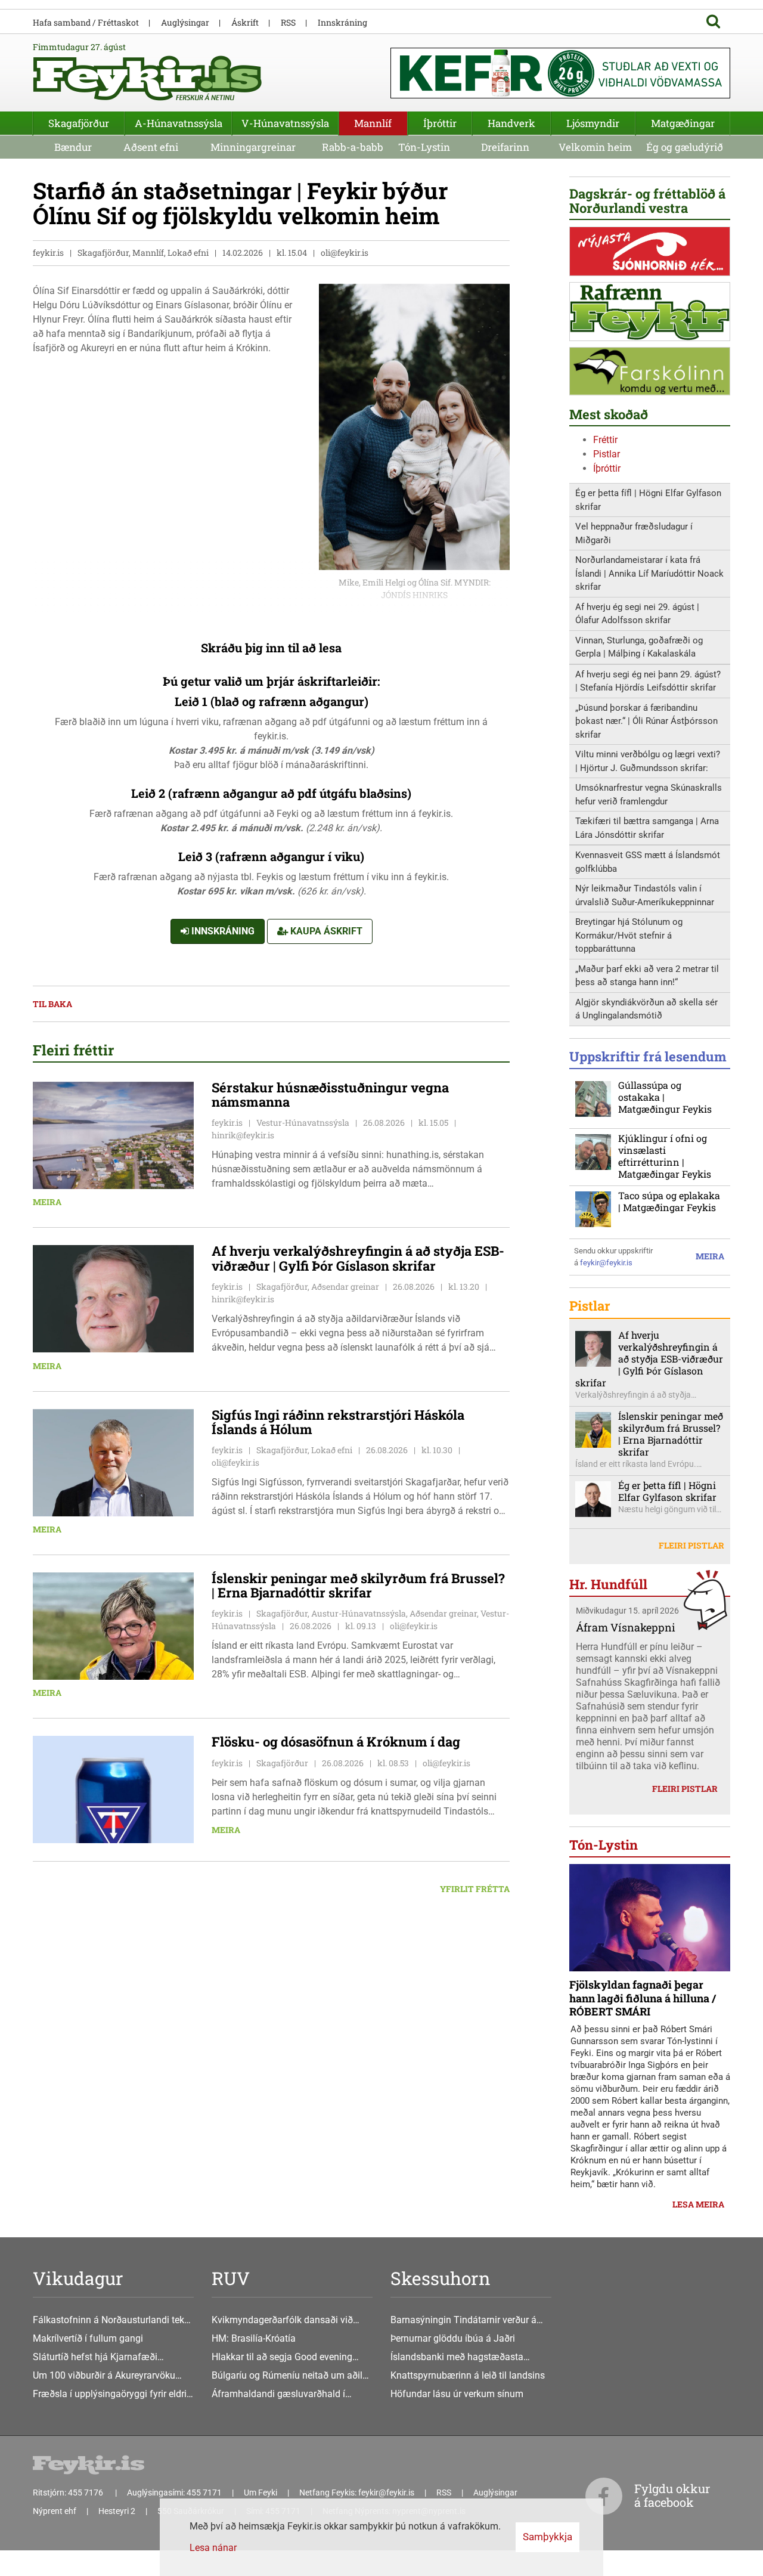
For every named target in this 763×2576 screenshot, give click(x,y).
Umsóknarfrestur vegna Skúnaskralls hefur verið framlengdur (649, 795)
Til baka (52, 1004)
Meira (47, 1202)
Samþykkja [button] (548, 2537)
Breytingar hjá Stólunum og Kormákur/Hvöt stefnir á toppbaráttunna (629, 935)
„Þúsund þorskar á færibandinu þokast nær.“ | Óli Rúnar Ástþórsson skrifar (646, 721)
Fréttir (605, 440)
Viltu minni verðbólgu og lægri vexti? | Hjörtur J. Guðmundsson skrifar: (648, 761)
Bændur (73, 147)
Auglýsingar (185, 22)
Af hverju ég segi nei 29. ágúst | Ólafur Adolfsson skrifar (637, 614)
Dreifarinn (505, 147)
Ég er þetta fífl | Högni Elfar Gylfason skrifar (648, 500)
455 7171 (204, 2493)
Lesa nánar (213, 2548)
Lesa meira (698, 2204)
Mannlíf (373, 123)
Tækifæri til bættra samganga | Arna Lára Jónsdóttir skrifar (647, 828)
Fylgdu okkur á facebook (672, 2495)
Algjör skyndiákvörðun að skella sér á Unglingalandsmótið (646, 1009)
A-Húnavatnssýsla (179, 123)
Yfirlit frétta (475, 1889)
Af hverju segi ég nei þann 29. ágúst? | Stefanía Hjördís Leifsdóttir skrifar (648, 681)
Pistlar (607, 454)
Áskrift (245, 22)
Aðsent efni (151, 147)
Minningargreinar (253, 147)
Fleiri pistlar (691, 1545)
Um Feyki (260, 2493)
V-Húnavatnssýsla (285, 123)
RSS (288, 22)
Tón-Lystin (424, 147)
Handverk (511, 123)
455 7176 (86, 2493)
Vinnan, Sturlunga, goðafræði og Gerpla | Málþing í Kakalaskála (639, 647)
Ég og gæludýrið (685, 147)
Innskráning (222, 931)
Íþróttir (607, 468)
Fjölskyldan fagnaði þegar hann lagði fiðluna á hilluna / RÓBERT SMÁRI (643, 1998)
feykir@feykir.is (606, 1263)
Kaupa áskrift (325, 931)
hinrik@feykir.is (243, 1135)
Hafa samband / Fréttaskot (86, 22)
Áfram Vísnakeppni (626, 1627)
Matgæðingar (683, 123)
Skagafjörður (79, 123)
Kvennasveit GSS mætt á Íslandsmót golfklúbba (648, 862)
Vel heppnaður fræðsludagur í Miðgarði (634, 533)
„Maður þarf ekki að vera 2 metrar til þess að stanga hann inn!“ (647, 976)
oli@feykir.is (345, 253)
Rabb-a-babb (353, 147)
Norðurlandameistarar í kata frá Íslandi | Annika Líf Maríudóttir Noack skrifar (649, 573)
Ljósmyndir (593, 123)
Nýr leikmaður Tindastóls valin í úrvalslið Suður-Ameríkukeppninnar (645, 895)
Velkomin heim (595, 147)
